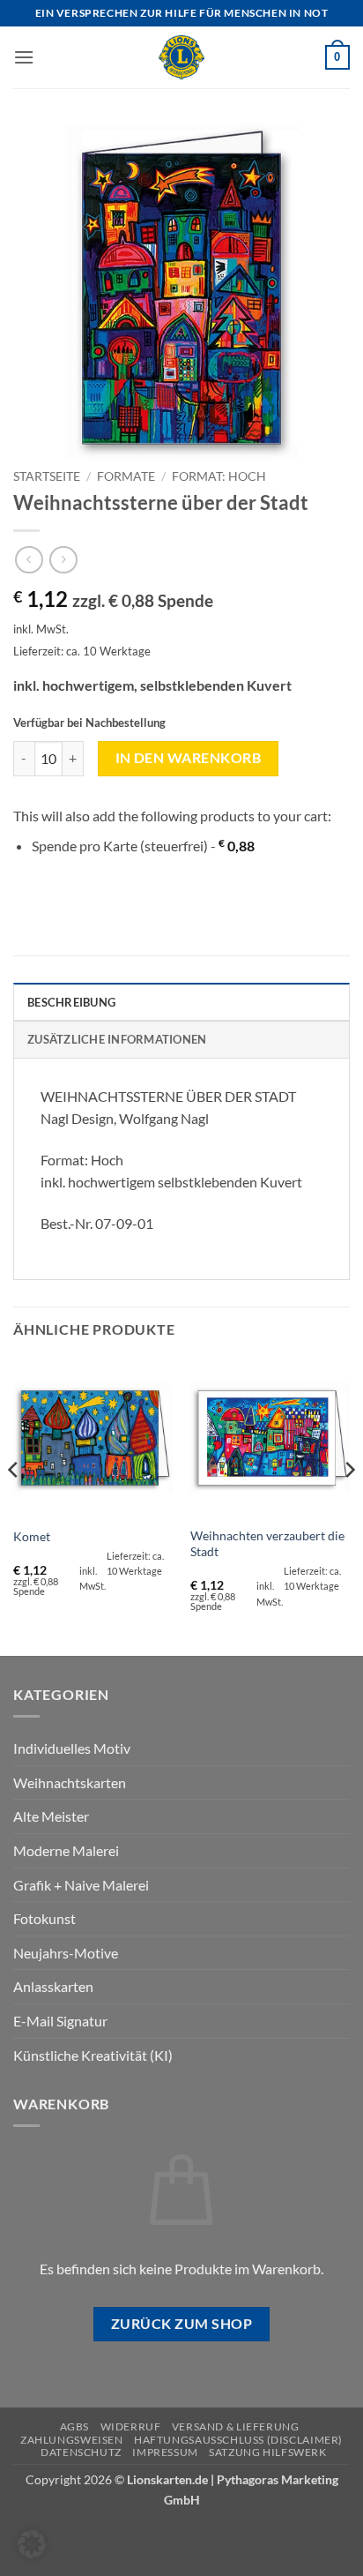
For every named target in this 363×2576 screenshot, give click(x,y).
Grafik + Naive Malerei (81, 1885)
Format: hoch (219, 476)
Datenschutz (81, 2452)
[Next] (349, 1505)
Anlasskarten (53, 1986)
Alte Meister (51, 1816)
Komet (32, 1537)
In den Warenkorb (188, 758)
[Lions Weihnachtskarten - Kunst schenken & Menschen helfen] (181, 57)
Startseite (47, 476)
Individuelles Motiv (72, 1748)
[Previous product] (63, 560)
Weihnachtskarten (70, 1782)
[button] (24, 57)
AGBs (74, 2426)
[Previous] (14, 1505)
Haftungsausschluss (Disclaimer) (238, 2440)
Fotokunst (44, 1918)
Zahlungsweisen (72, 2440)
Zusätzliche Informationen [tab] (117, 1039)
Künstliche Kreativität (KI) (93, 2055)
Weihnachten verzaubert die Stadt (267, 1544)
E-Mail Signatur (60, 2021)
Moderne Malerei (66, 1850)
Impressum (165, 2452)
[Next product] (29, 560)
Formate (126, 476)
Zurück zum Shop (181, 2324)
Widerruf (131, 2426)
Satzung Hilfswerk (267, 2452)
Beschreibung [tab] (71, 1002)
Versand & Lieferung (236, 2426)
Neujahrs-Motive (66, 1953)
